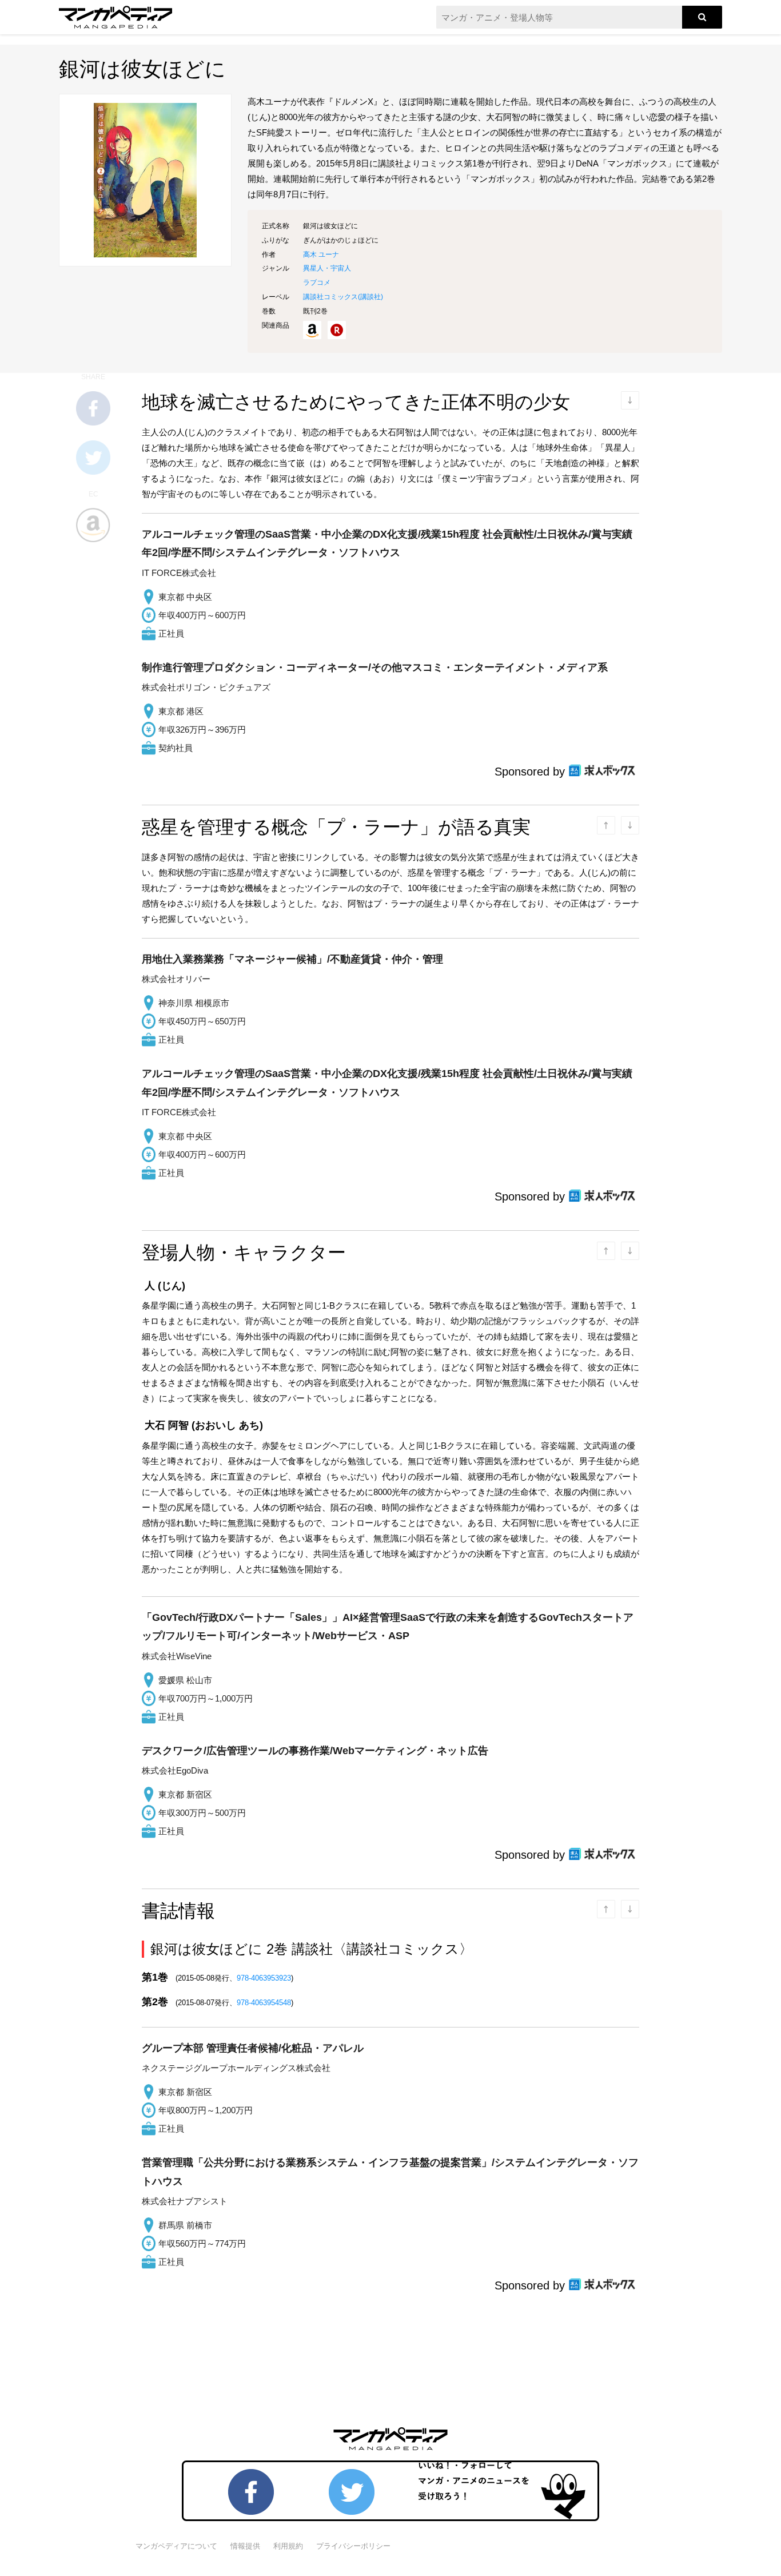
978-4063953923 (264, 1978)
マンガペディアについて (176, 2546)
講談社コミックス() (343, 297)
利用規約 (288, 2546)
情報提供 (245, 2546)
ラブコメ (317, 283)
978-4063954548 (264, 2003)
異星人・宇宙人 (327, 268)
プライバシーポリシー (353, 2546)
